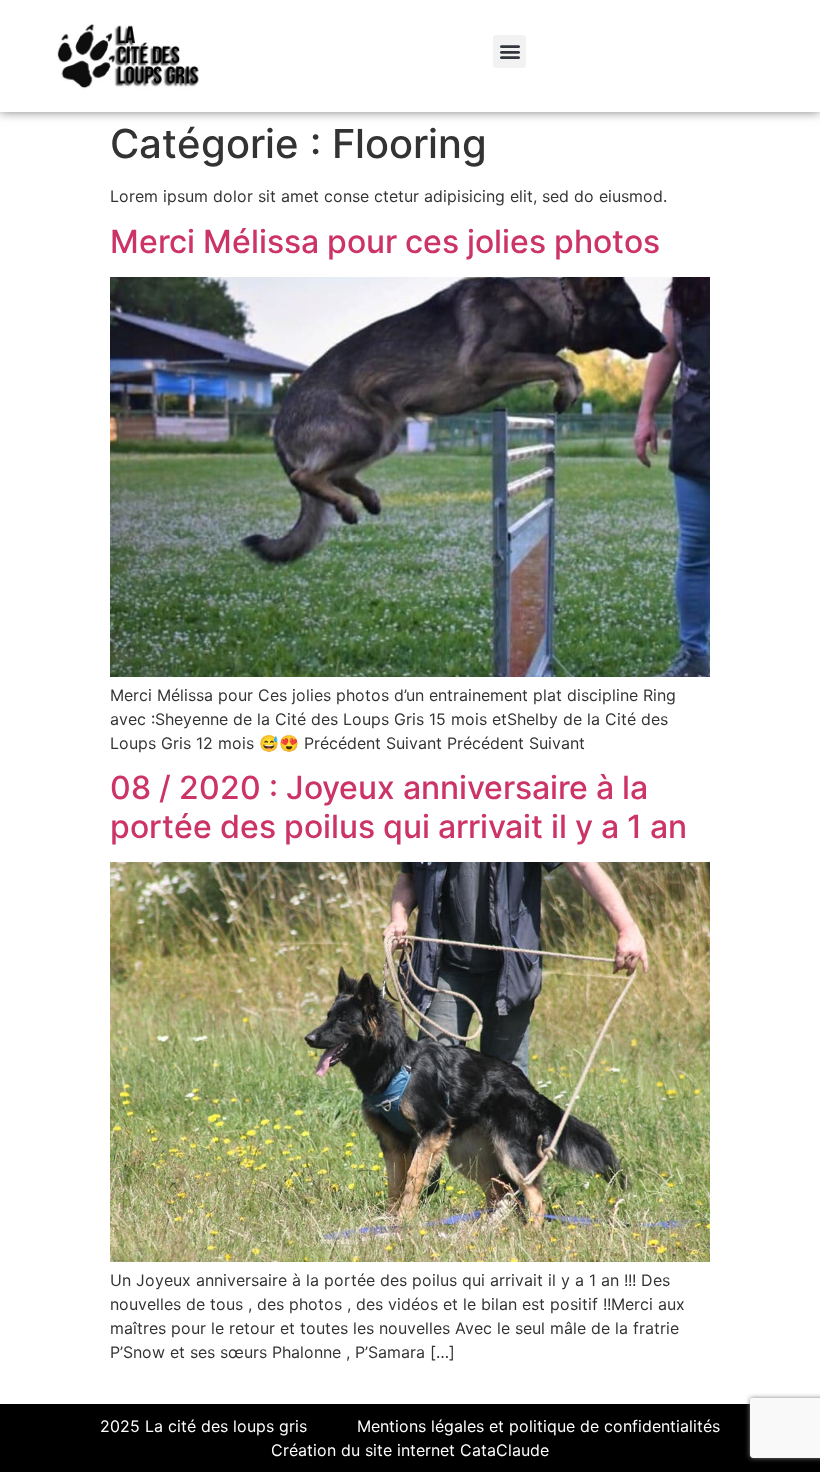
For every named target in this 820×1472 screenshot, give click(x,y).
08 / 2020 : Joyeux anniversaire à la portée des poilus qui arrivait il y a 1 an (398, 806)
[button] (509, 51)
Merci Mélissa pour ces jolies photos (385, 241)
